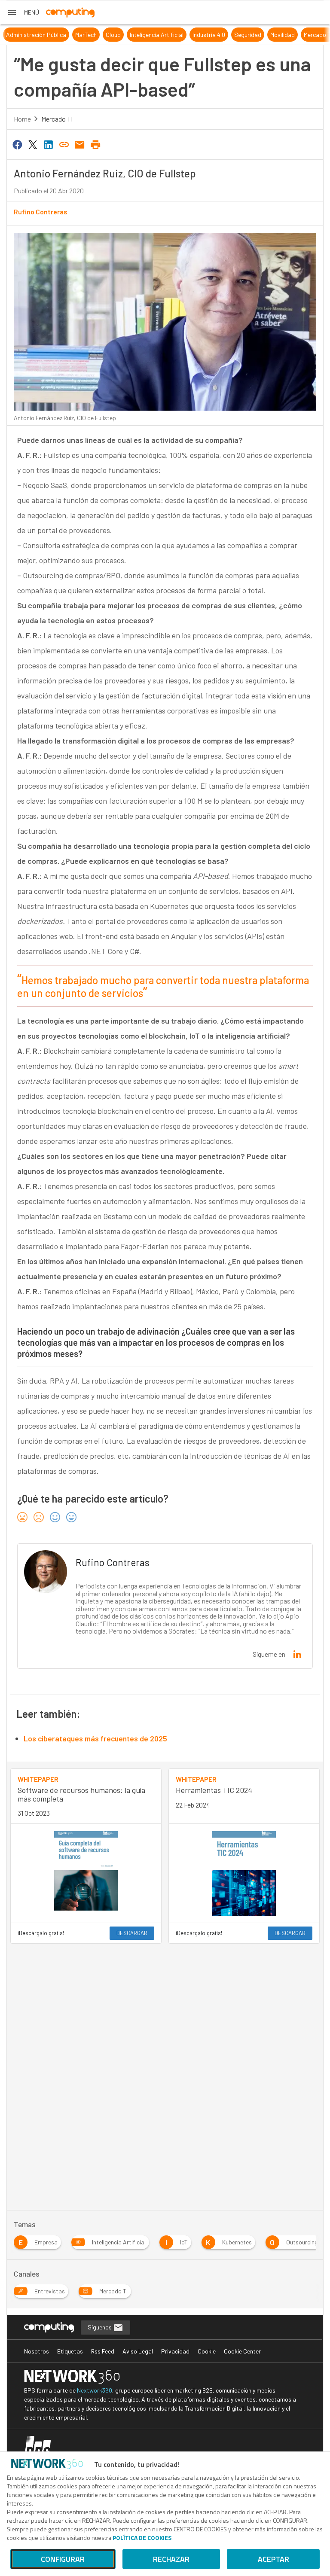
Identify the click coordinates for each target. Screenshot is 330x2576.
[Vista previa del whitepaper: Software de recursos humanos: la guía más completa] (86, 1873)
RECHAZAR (171, 2559)
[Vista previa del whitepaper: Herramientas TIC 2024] (244, 1873)
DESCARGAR (132, 1933)
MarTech (75, 35)
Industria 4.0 (198, 35)
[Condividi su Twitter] (33, 144)
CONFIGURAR (63, 2559)
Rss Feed (103, 2351)
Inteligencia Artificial (145, 35)
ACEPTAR (273, 2559)
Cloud (102, 35)
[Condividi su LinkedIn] (49, 144)
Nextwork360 (95, 2390)
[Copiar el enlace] (64, 144)
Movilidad (271, 35)
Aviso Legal (138, 2351)
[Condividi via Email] (80, 144)
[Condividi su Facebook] (17, 144)
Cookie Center (242, 2351)
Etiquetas (70, 2351)
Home (22, 119)
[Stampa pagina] (95, 144)
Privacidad (175, 2351)
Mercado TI (307, 35)
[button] (23, 12)
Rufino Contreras (41, 212)
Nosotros (37, 2351)
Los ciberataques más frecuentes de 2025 (95, 1738)
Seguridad (237, 35)
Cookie (207, 2351)
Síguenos (100, 2327)
